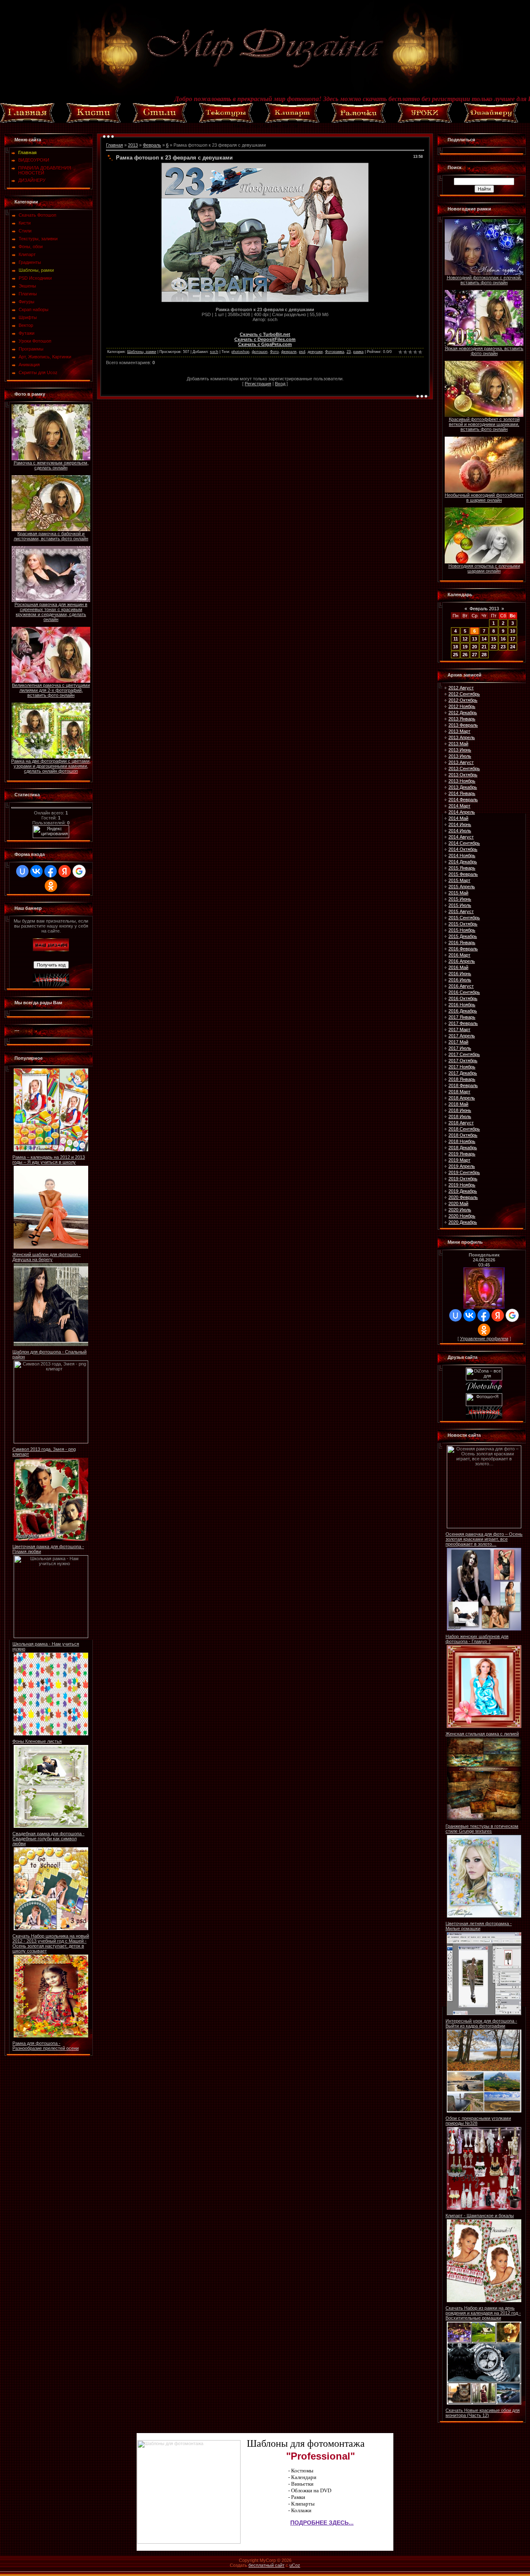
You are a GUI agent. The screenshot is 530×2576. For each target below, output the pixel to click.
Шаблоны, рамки (36, 270)
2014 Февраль (463, 800)
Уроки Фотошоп (35, 341)
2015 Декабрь (463, 936)
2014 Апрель (462, 812)
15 (494, 639)
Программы (31, 349)
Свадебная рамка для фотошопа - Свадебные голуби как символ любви (48, 1839)
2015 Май (458, 893)
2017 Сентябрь (464, 1054)
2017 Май (458, 1042)
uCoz (295, 2565)
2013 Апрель (462, 737)
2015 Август (461, 911)
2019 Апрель (462, 1166)
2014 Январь (462, 793)
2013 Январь (462, 719)
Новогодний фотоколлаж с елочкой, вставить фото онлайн (484, 280)
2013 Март (459, 731)
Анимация (29, 365)
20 (475, 647)
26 (465, 655)
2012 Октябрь (463, 700)
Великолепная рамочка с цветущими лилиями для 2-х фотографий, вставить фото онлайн (51, 690)
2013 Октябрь (463, 775)
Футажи (26, 333)
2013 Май (458, 744)
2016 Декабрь (463, 1011)
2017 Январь (462, 1017)
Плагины (28, 294)
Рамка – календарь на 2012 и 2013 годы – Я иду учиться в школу (49, 1160)
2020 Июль (460, 1210)
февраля (289, 352)
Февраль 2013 (484, 609)
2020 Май (458, 1203)
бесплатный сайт (266, 2565)
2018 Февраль (463, 1085)
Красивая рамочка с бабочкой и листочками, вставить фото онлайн (51, 536)
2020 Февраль (463, 1197)
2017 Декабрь (463, 1073)
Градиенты (30, 262)
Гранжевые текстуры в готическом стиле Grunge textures (482, 1829)
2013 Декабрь (463, 787)
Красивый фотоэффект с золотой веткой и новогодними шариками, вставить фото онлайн (484, 424)
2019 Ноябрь (462, 1185)
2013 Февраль (463, 725)
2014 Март (459, 806)
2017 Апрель (462, 1036)
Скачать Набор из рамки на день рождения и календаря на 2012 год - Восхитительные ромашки (483, 2313)
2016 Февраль (463, 949)
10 (513, 631)
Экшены (27, 286)
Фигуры (26, 302)
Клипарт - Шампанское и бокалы (480, 2216)
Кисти (25, 223)
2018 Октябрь (463, 1135)
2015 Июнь (460, 899)
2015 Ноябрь (462, 930)
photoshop (240, 352)
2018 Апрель (462, 1098)
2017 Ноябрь (462, 1067)
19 (465, 647)
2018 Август (461, 1123)
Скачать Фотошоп (37, 215)
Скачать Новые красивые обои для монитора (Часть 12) (483, 2413)
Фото (274, 352)
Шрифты (28, 317)
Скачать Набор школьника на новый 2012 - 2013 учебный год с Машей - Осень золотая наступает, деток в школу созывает (51, 1943)
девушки (315, 352)
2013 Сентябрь (464, 768)
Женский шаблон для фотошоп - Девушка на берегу (47, 1257)
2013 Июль (460, 756)
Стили (25, 231)
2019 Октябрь (463, 1179)
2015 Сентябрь (464, 918)
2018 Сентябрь (464, 1129)
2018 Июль (460, 1116)
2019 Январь (462, 1154)
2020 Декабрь (463, 1222)
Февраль (152, 145)
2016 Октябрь (463, 998)
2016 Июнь (460, 974)
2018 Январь (462, 1079)
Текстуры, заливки (38, 239)
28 (484, 655)
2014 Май (458, 818)
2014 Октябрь (463, 849)
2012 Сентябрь (464, 694)
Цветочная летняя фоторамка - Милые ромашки (479, 1926)
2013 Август (461, 762)
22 (494, 647)
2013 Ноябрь (462, 781)
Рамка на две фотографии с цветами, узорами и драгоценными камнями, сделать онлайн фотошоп (51, 766)
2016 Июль (460, 980)
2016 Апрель (462, 961)
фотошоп (260, 352)
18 (455, 647)
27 (475, 655)
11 (456, 639)
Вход (280, 384)
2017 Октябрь (463, 1061)
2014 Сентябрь (464, 843)
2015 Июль (460, 905)
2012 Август (461, 688)
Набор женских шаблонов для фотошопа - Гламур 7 (477, 1639)
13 (475, 639)
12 (465, 639)
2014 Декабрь (463, 862)
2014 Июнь (460, 824)
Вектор (26, 325)
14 (484, 639)
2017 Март (459, 1029)
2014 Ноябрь (462, 855)
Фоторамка (335, 352)
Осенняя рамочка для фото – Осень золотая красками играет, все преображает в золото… (484, 1539)
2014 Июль (460, 831)
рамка (358, 352)
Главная (114, 145)
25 (455, 655)
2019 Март (459, 1160)
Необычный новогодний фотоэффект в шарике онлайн (484, 498)
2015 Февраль (463, 874)
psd (302, 352)
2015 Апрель (462, 887)
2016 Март (459, 955)
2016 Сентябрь (464, 992)
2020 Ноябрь (462, 1216)
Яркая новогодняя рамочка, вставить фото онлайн (484, 351)
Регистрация (258, 384)
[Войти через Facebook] (51, 871)
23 (349, 352)
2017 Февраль (463, 1023)
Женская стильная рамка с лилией (482, 1734)
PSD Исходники (35, 278)
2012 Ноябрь (462, 706)
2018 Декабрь (463, 1148)
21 (484, 647)
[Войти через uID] (22, 871)
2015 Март (459, 880)
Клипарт (27, 254)
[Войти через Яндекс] (65, 871)
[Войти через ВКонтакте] (36, 871)
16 (503, 639)
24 (513, 647)
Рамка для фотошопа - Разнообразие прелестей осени (46, 2046)
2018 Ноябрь (462, 1141)
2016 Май (458, 967)
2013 (133, 145)
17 (513, 639)
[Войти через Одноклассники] (51, 886)
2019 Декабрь (463, 1191)
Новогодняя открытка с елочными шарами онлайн (484, 568)
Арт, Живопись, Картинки (45, 357)
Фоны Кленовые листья (37, 1741)
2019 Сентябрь (464, 1172)
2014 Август (461, 837)
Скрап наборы (34, 309)
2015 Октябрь (463, 924)
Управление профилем (484, 1339)
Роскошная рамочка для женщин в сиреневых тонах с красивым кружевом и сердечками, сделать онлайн (51, 612)
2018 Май (458, 1104)
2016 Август (461, 986)
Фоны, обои (31, 246)
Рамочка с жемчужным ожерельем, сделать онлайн (51, 465)
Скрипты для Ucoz (38, 372)
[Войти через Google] (79, 871)
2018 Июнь (460, 1110)
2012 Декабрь (463, 713)
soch (214, 352)
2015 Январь (462, 868)
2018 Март (459, 1092)
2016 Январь (462, 942)
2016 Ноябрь (462, 1005)
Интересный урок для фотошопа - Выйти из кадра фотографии (481, 2023)
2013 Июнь (460, 750)
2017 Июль (460, 1048)
